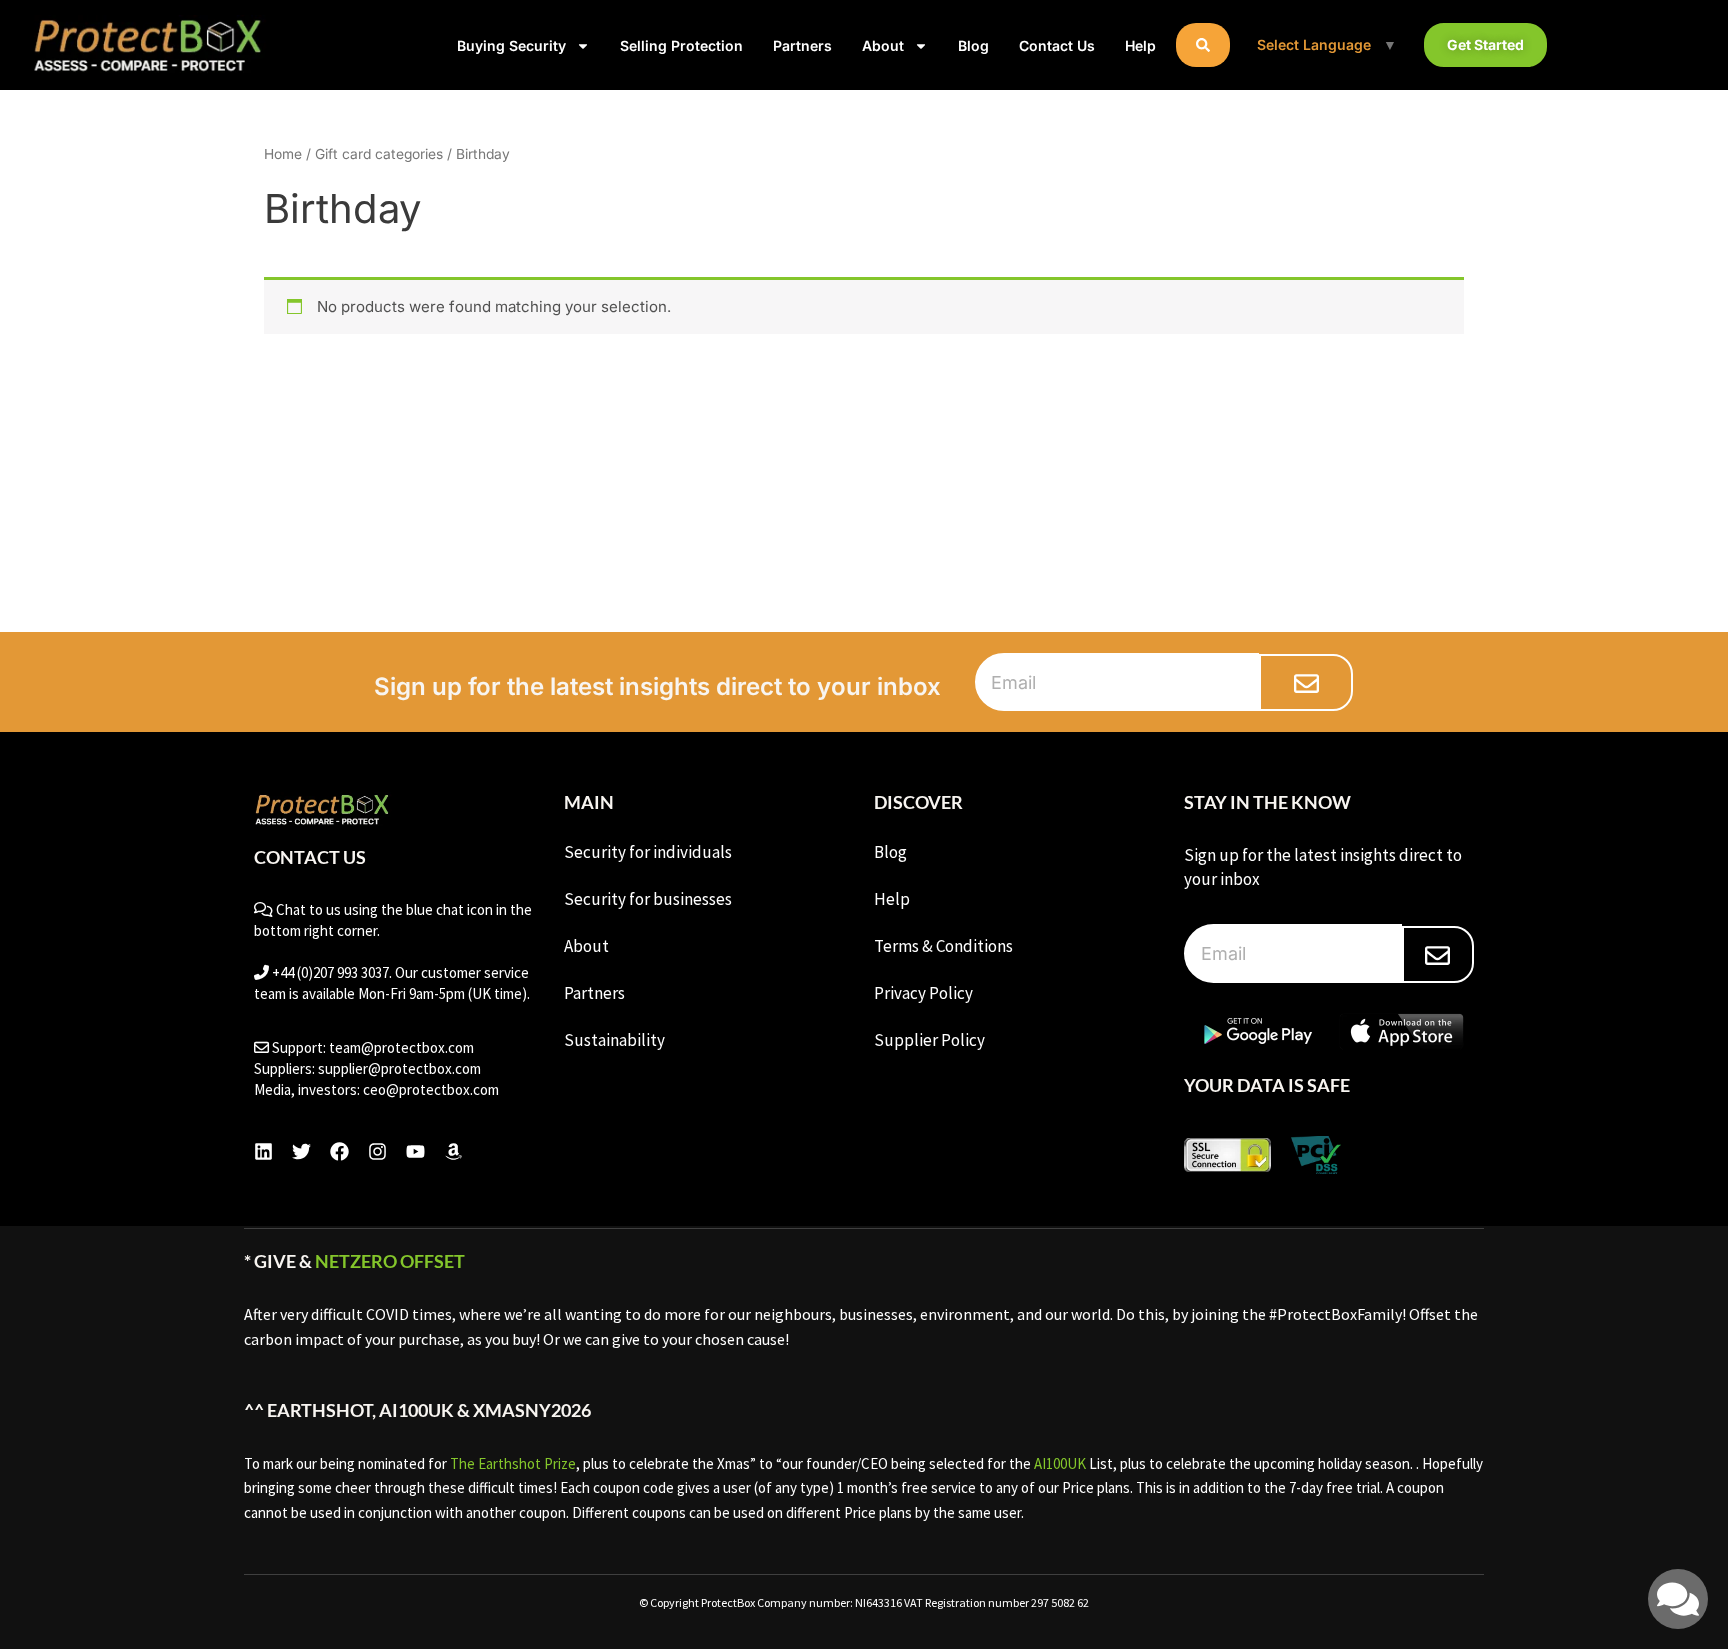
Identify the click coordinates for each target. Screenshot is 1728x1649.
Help (1140, 45)
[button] (1203, 45)
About (883, 45)
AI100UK (1060, 1463)
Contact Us (1057, 45)
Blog (973, 45)
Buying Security (511, 45)
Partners (802, 45)
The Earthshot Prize (513, 1463)
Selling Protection (681, 45)
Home (283, 154)
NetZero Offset (390, 1261)
